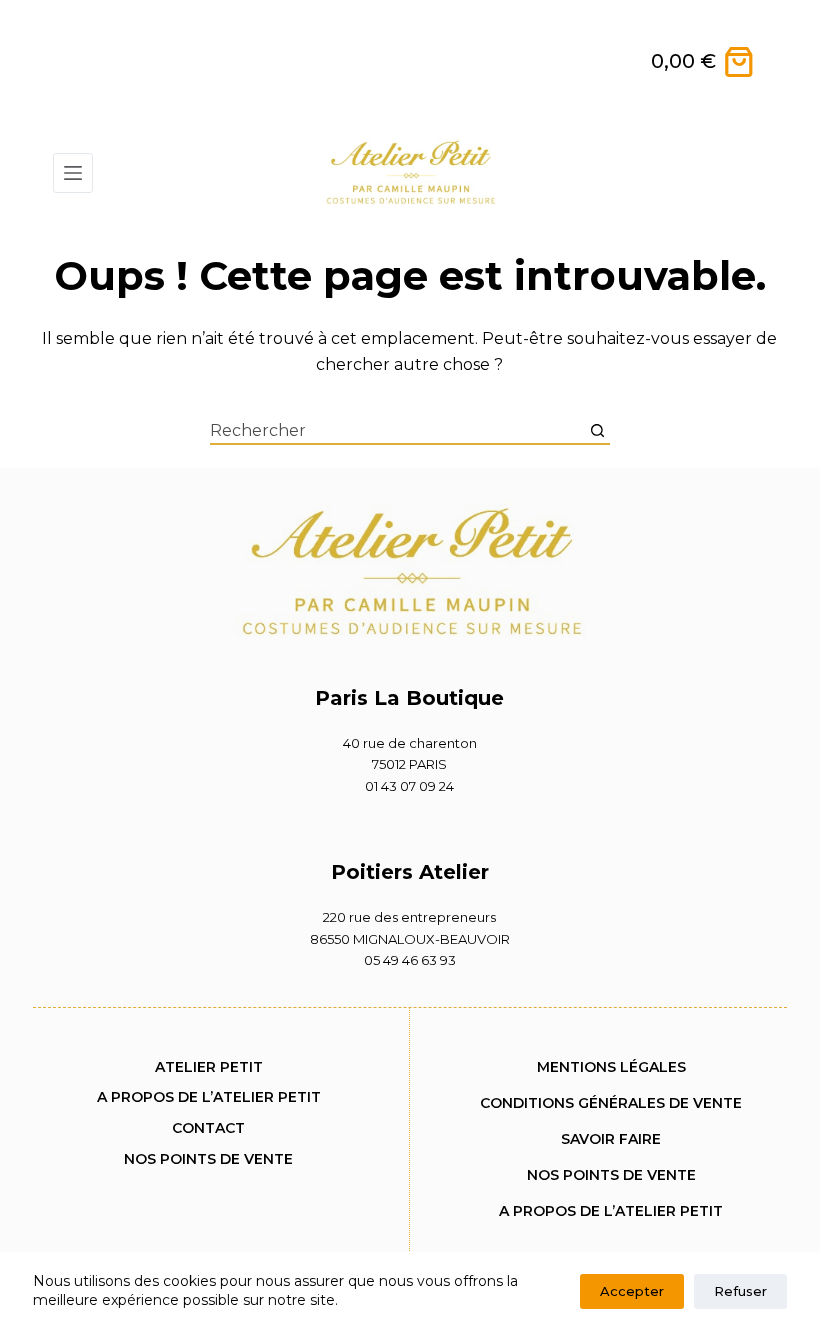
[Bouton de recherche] (598, 431)
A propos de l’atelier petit (209, 1097)
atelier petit (209, 1067)
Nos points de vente (208, 1159)
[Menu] (73, 173)
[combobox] (398, 431)
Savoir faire (611, 1139)
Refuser (740, 1291)
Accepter (632, 1291)
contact (208, 1128)
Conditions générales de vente (611, 1103)
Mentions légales (611, 1067)
